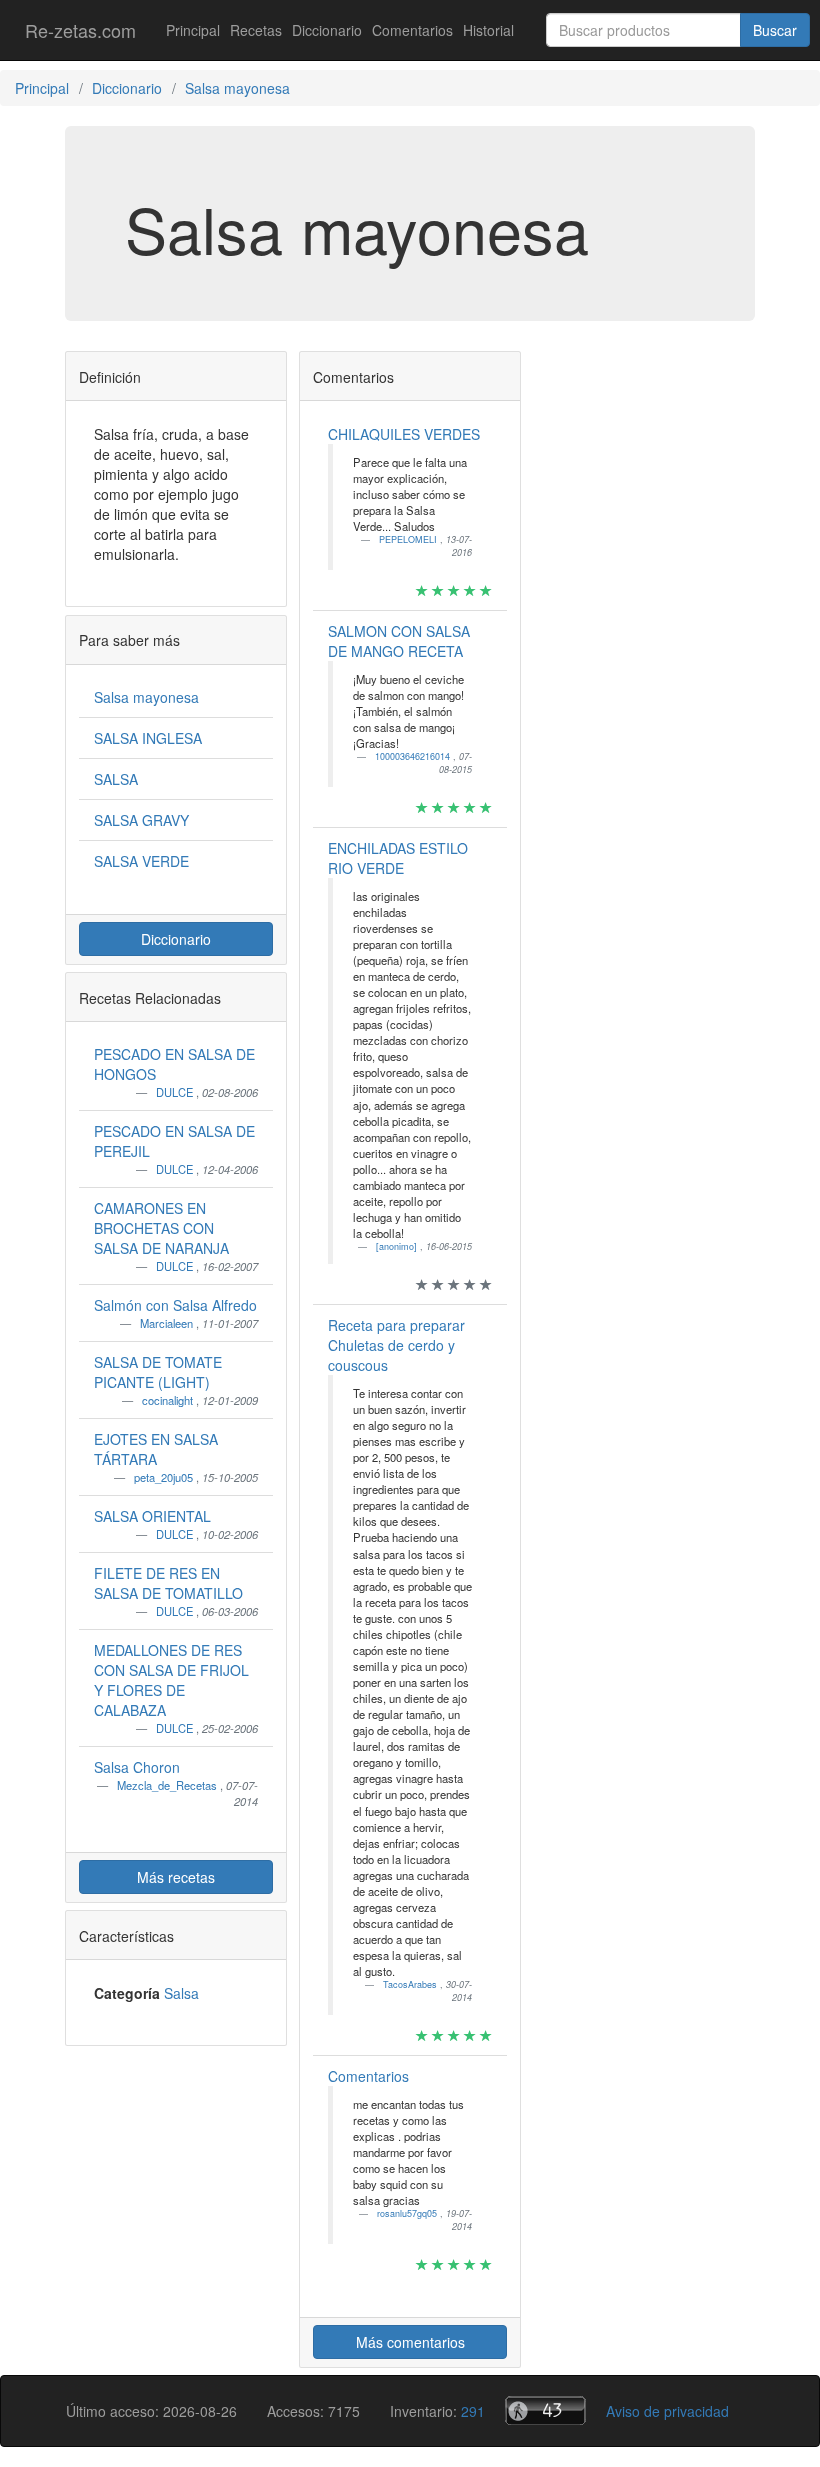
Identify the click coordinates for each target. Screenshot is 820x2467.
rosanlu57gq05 (408, 2213)
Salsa (181, 1993)
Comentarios (412, 30)
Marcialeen (168, 1323)
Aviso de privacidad (667, 2411)
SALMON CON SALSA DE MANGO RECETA (399, 641)
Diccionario (327, 30)
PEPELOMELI (409, 539)
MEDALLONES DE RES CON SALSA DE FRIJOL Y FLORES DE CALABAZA (171, 1680)
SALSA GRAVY (141, 820)
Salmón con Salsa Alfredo (175, 1305)
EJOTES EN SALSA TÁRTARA (156, 1449)
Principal (193, 30)
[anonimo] (398, 1246)
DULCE (176, 1092)
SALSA (116, 779)
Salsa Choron (137, 1767)
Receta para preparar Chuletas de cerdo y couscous (396, 1345)
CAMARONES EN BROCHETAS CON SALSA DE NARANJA (161, 1228)
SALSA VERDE (141, 861)
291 (473, 2411)
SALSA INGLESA (148, 738)
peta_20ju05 (165, 1477)
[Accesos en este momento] (545, 2410)
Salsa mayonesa (146, 697)
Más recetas (176, 1877)
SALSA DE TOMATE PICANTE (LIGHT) (158, 1372)
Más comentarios (410, 2342)
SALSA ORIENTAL (152, 1516)
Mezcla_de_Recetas (168, 1785)
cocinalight (169, 1400)
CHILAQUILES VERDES (404, 434)
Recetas (256, 30)
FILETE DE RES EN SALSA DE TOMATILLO (168, 1583)
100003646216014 (414, 756)
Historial (488, 30)
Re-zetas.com (80, 30)
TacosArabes (411, 1984)
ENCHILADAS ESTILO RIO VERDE (398, 858)
